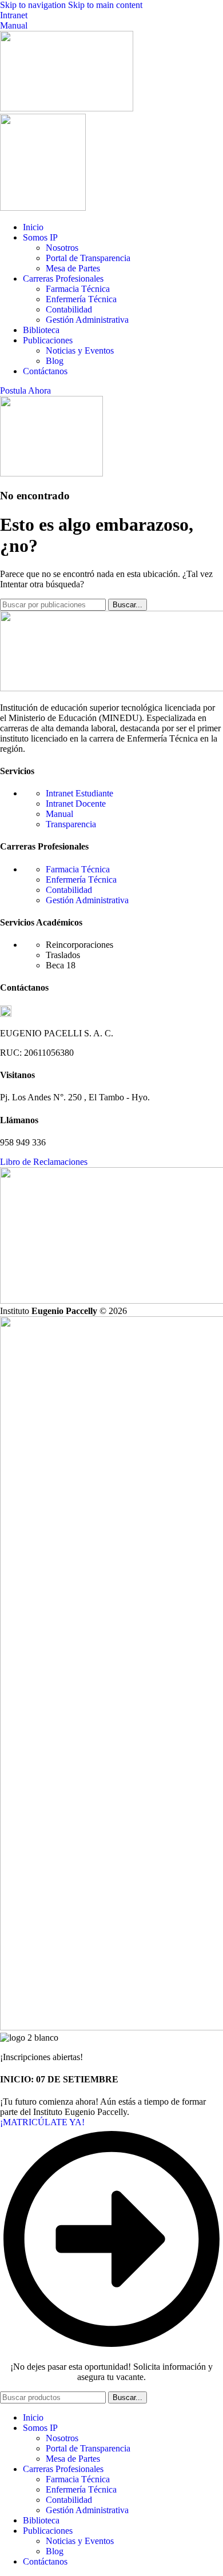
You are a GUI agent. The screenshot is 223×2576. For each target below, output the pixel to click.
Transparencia (71, 824)
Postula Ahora (25, 390)
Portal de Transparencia (88, 258)
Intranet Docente (76, 804)
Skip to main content (105, 5)
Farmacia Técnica (78, 289)
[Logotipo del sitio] (67, 108)
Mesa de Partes (73, 268)
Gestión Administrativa (87, 320)
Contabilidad (69, 309)
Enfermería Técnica (81, 299)
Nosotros (62, 248)
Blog (55, 361)
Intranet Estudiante (79, 793)
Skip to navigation (34, 5)
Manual (14, 25)
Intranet (14, 15)
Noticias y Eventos (80, 350)
